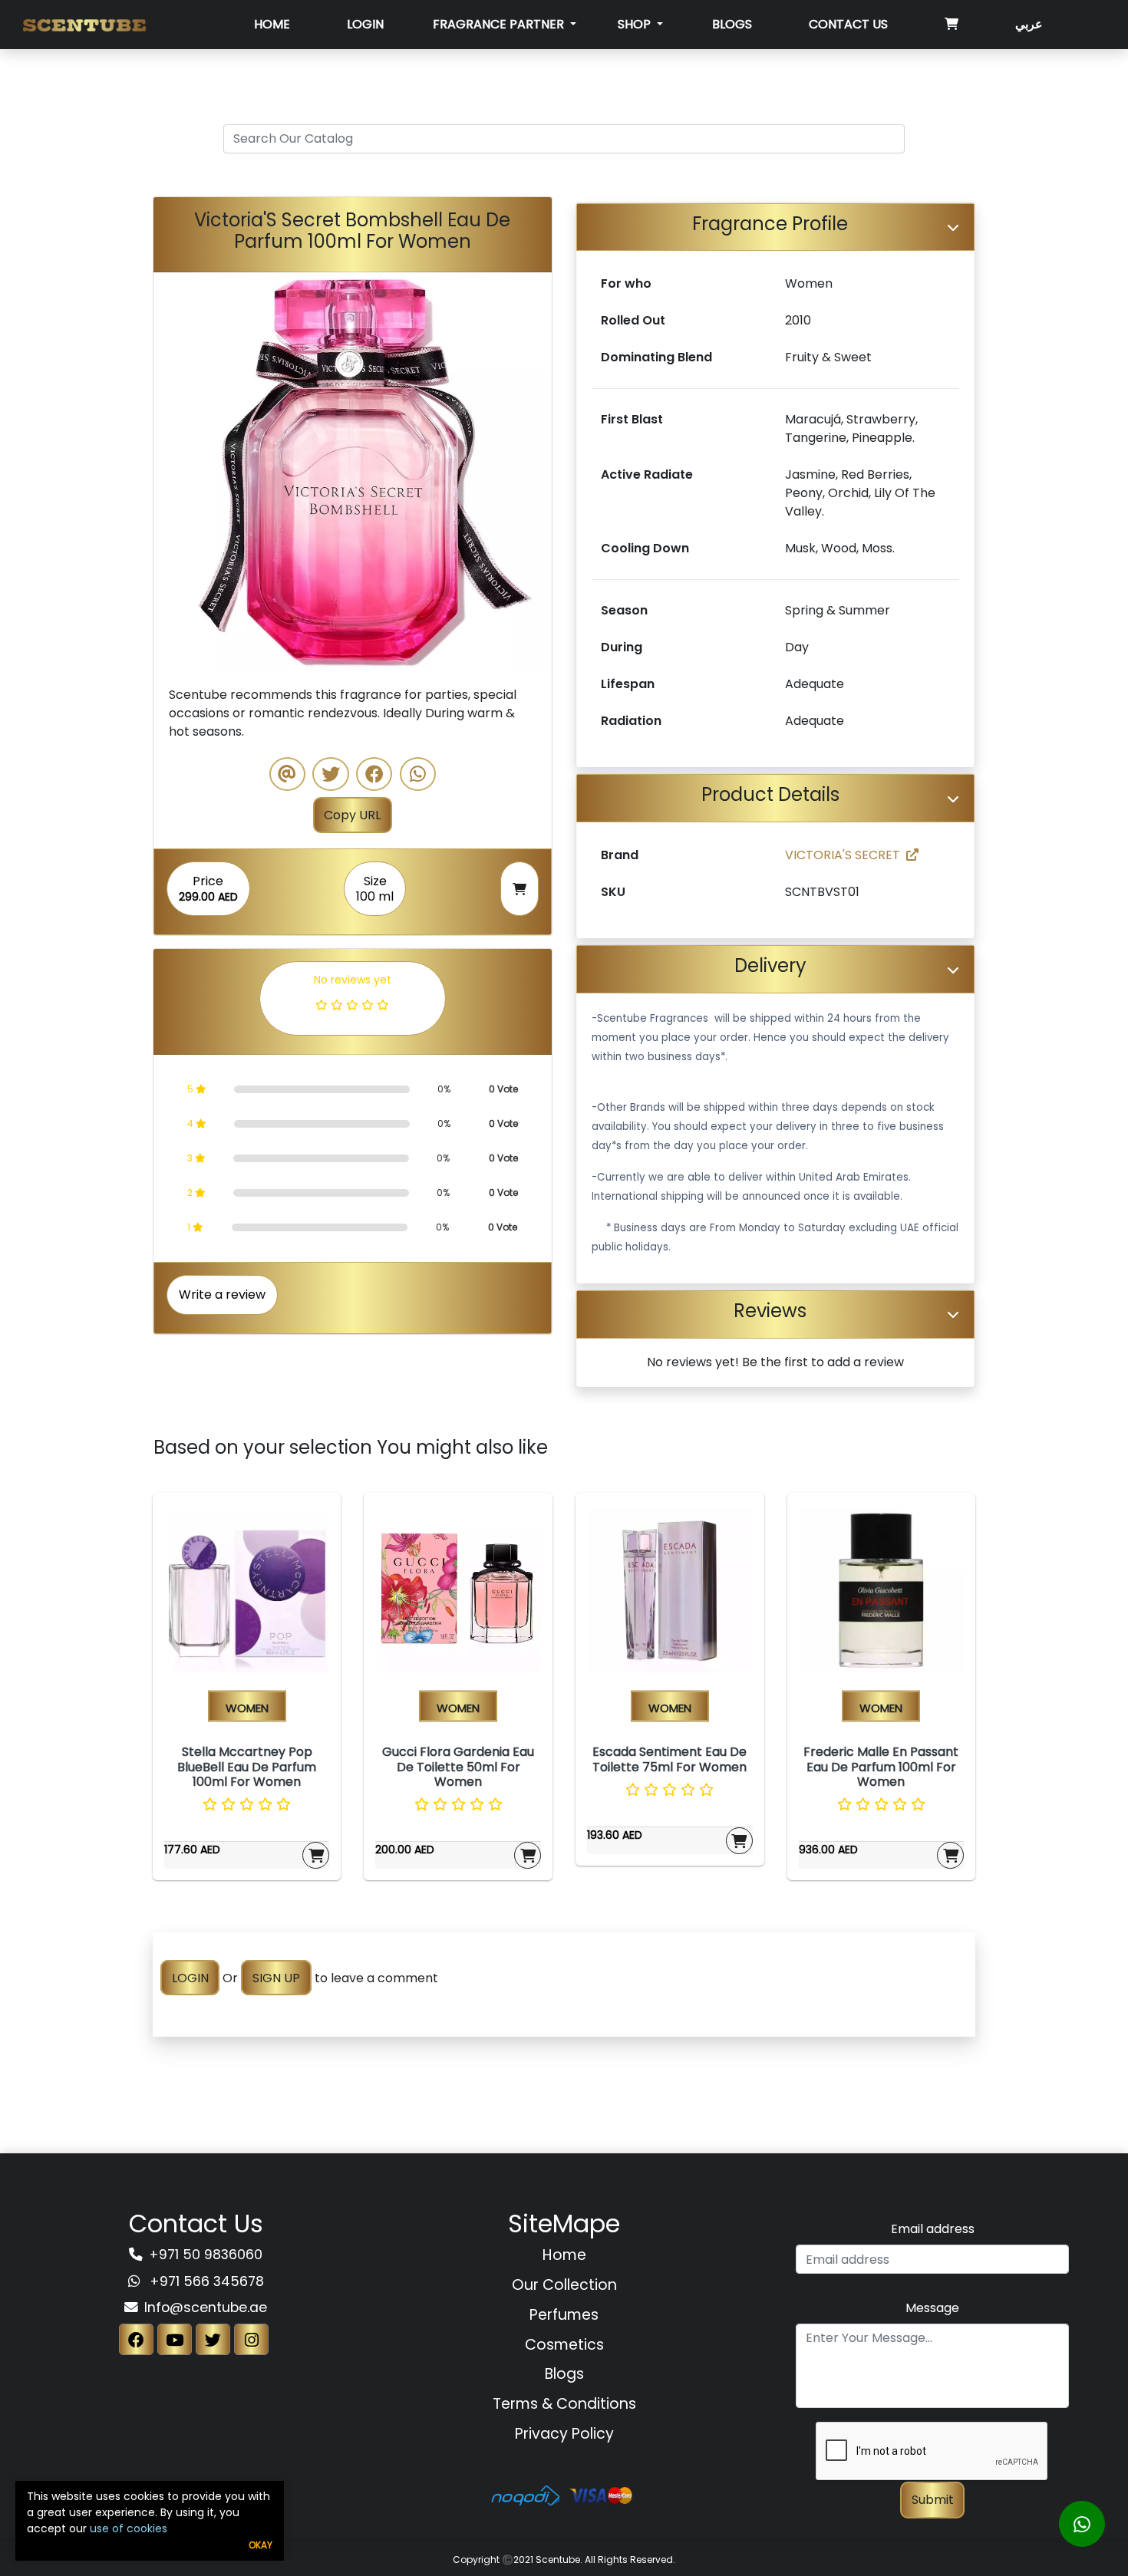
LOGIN (190, 1978)
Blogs (732, 24)
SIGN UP (276, 1978)
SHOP (636, 24)
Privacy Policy (564, 2434)
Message (932, 2308)
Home (272, 24)
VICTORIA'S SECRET (843, 855)
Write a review (222, 1295)
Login (365, 24)
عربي (1029, 24)
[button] (183, 471)
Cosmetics (564, 2345)
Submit (933, 2500)
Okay (261, 2545)
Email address (933, 2229)
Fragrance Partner (500, 24)
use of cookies (129, 2528)
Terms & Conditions (564, 2404)
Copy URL (352, 815)
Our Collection (564, 2285)
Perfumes (564, 2315)
